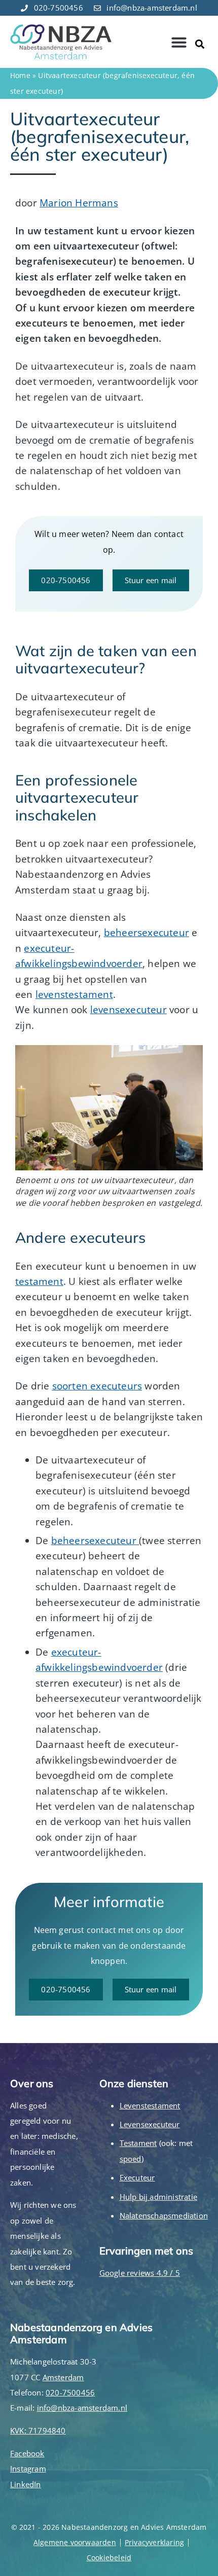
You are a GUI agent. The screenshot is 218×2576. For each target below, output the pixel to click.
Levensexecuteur (150, 2124)
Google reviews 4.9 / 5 (140, 2273)
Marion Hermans (79, 203)
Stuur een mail (151, 580)
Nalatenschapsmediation (164, 2215)
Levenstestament (150, 2105)
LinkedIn (26, 2484)
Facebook (27, 2453)
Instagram (28, 2468)
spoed (131, 2159)
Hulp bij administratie (158, 2197)
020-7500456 (66, 580)
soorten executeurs (97, 1386)
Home (20, 75)
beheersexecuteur (147, 933)
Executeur (137, 2177)
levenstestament (74, 994)
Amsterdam (63, 2377)
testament (39, 1281)
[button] (179, 42)
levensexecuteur (129, 1010)
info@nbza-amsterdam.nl (82, 2408)
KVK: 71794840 (38, 2430)
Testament (138, 2143)
